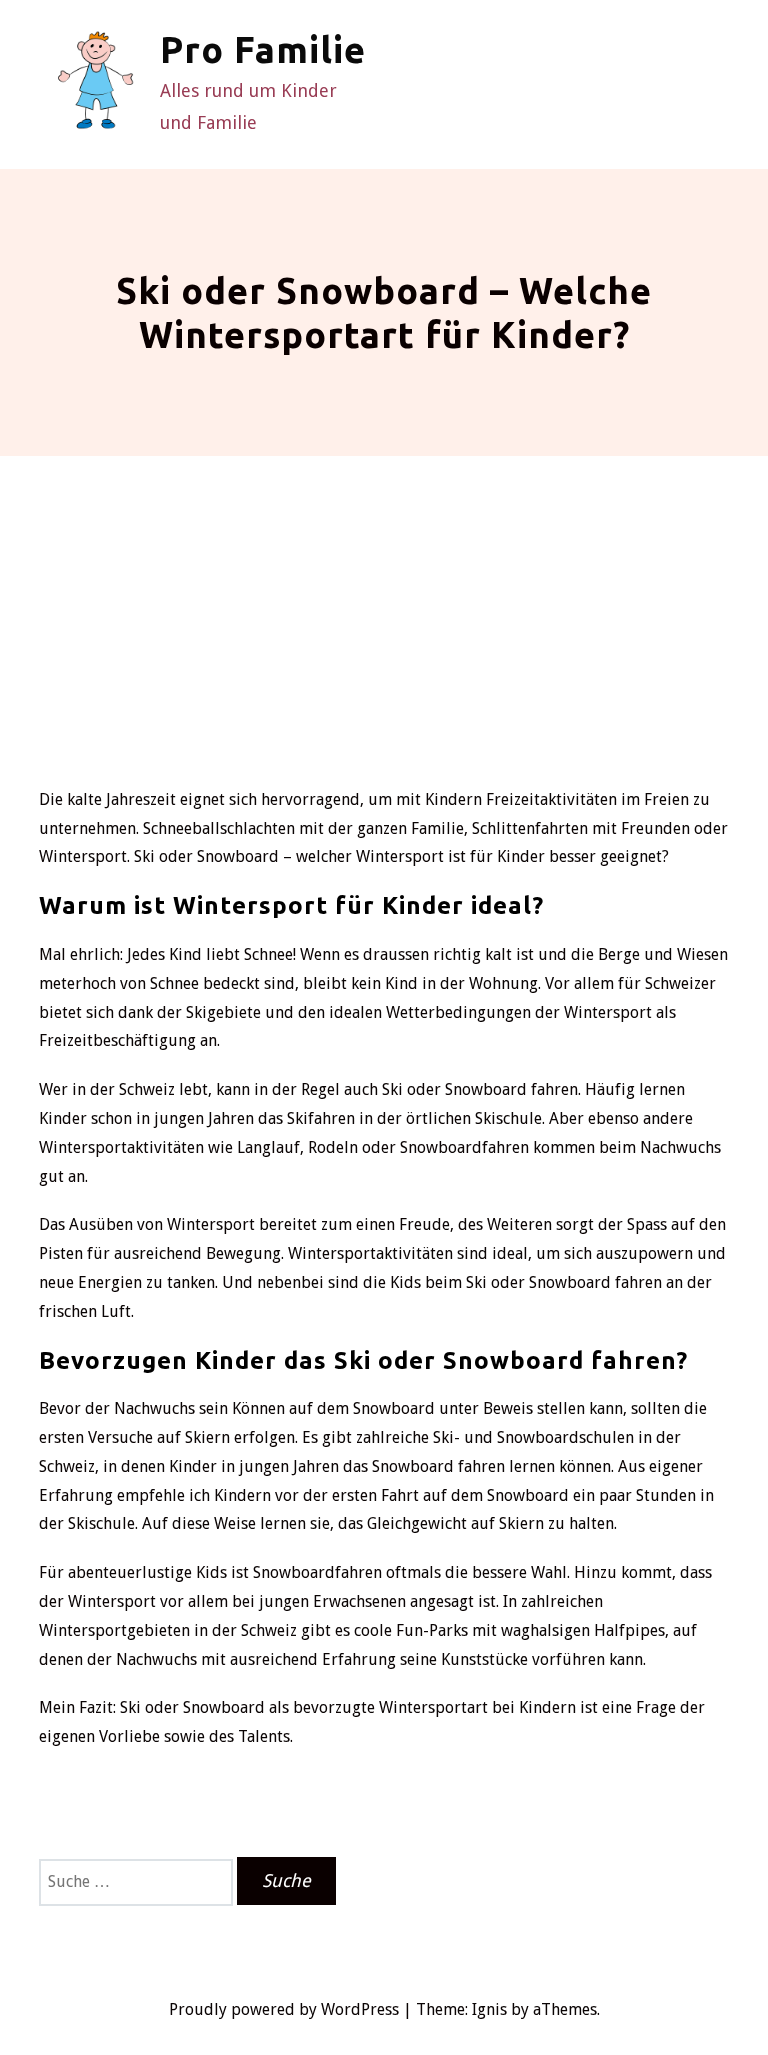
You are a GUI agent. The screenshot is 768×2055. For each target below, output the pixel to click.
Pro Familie (263, 49)
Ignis (489, 2009)
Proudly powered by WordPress (284, 2009)
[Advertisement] (384, 636)
